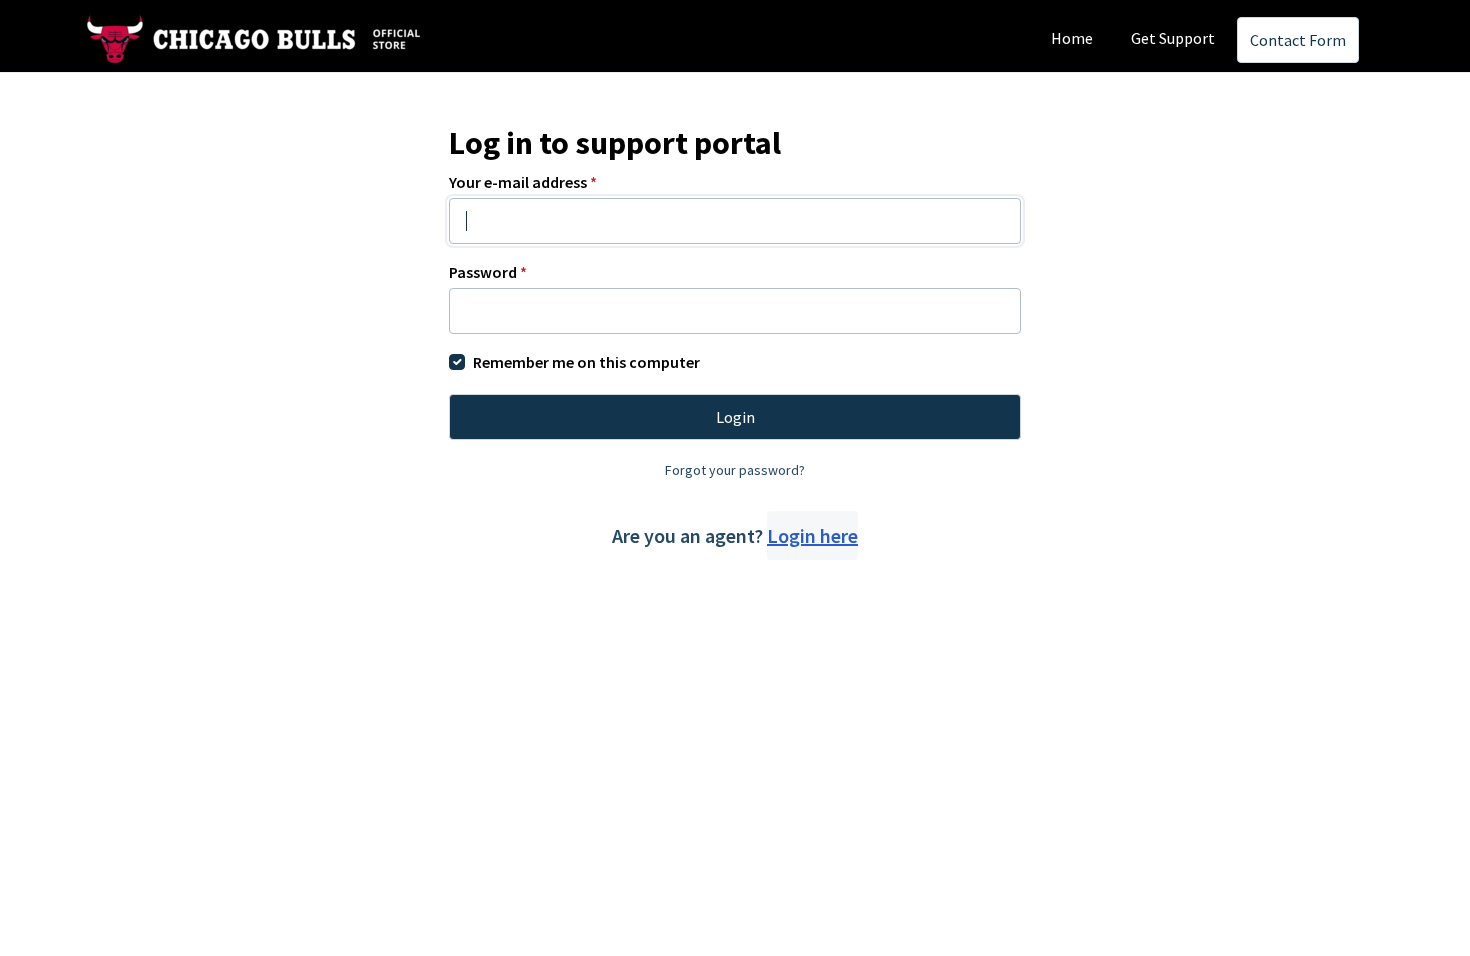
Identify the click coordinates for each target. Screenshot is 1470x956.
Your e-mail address (523, 182)
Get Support (1173, 38)
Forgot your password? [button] (735, 470)
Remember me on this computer (586, 362)
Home (1072, 38)
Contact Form (1298, 40)
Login (735, 417)
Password (488, 272)
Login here (812, 535)
